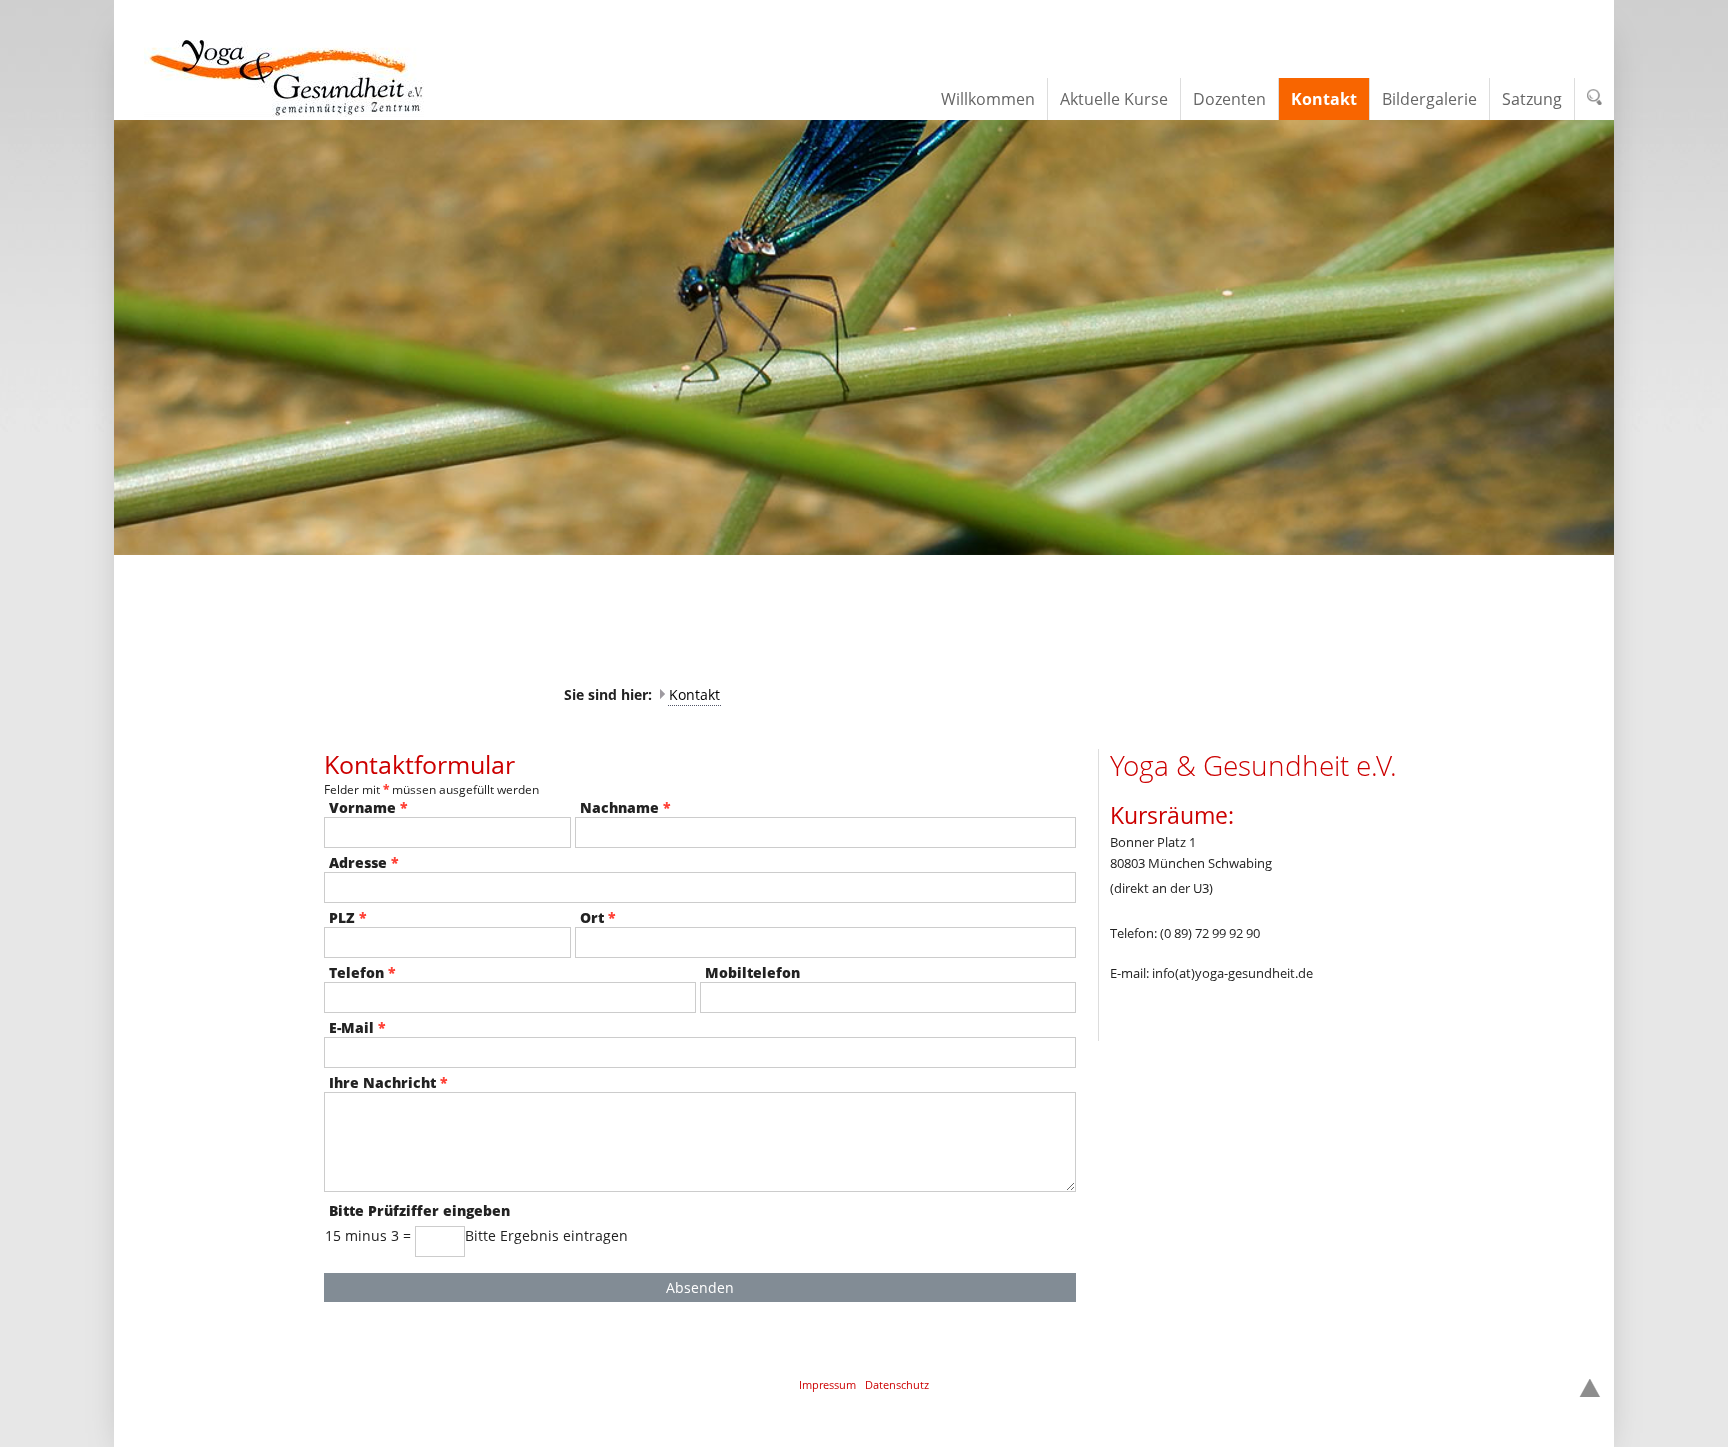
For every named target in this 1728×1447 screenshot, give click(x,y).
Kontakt (694, 694)
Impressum (827, 1384)
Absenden (700, 1287)
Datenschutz (897, 1384)
